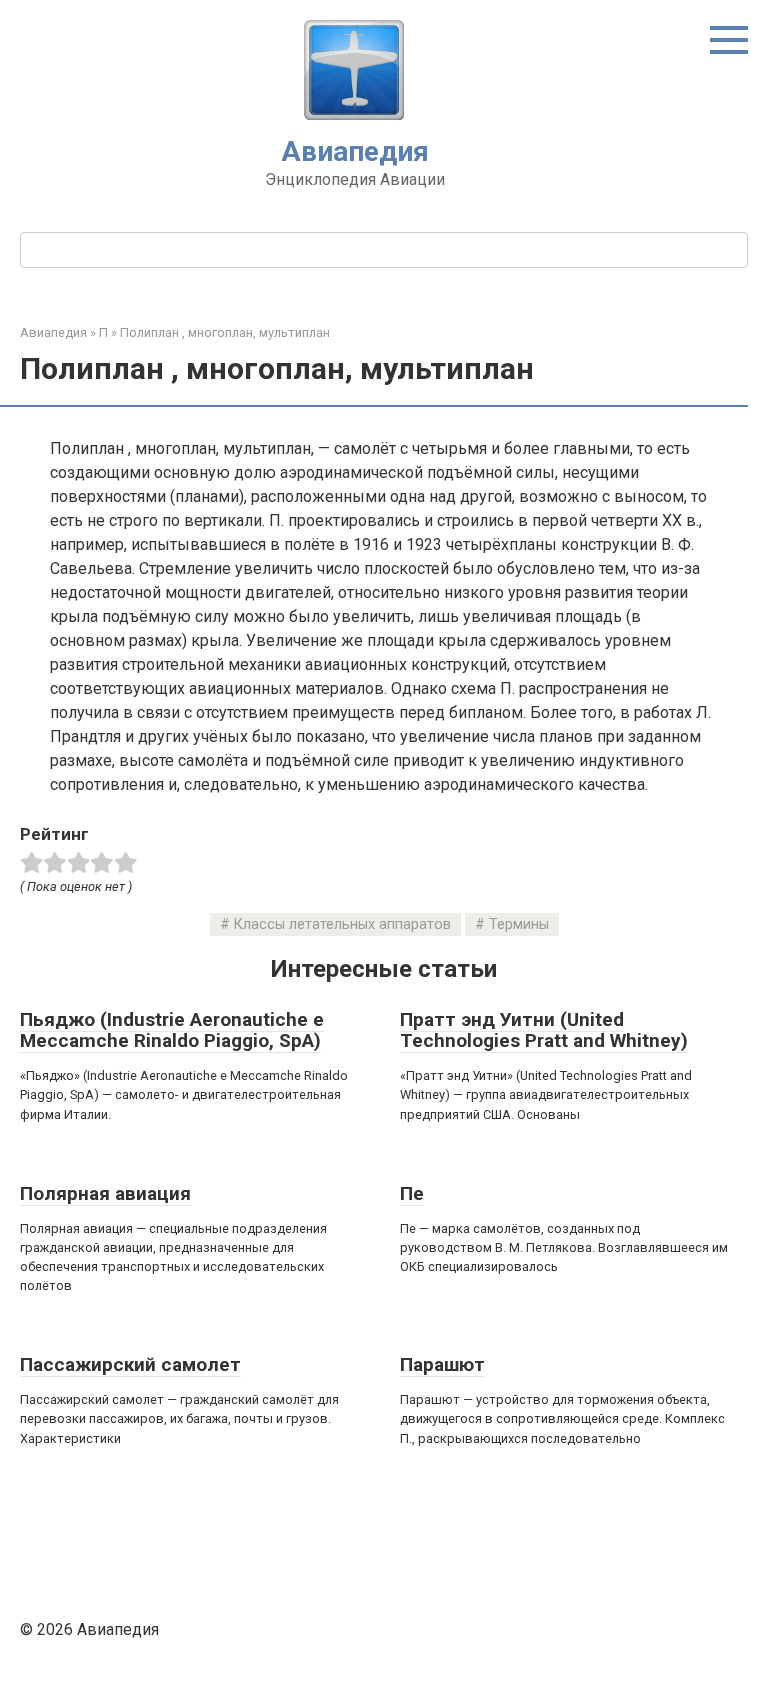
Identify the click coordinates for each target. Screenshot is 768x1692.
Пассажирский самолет (130, 1364)
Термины (519, 924)
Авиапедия (355, 151)
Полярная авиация (105, 1193)
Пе (412, 1193)
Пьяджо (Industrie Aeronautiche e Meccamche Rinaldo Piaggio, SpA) (172, 1030)
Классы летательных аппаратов (342, 924)
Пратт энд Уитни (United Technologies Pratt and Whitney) (544, 1030)
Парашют (442, 1364)
